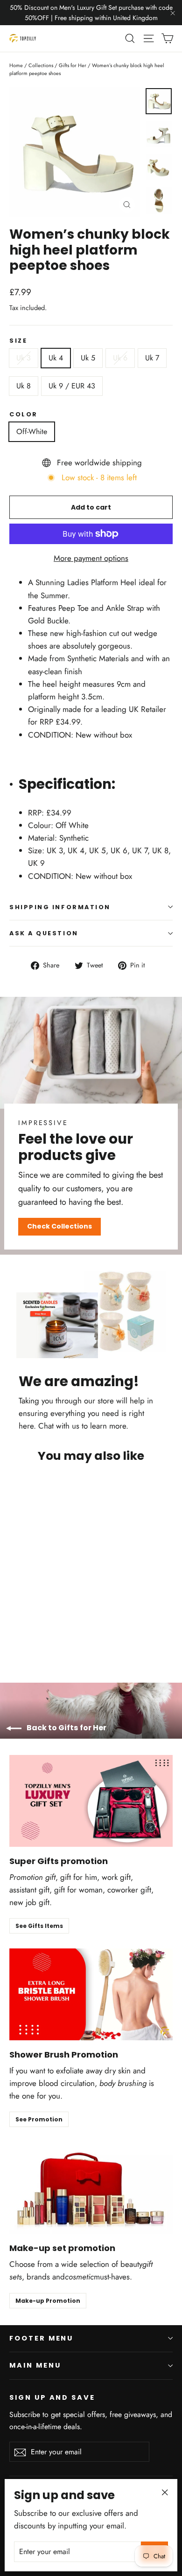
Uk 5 (88, 358)
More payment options (91, 558)
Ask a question (44, 933)
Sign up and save (52, 2397)
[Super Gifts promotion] (91, 1801)
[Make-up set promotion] (91, 2188)
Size (18, 341)
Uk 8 (24, 386)
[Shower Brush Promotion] (91, 1994)
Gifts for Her (73, 65)
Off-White (32, 432)
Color (24, 414)
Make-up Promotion (48, 2301)
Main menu (35, 2365)
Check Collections (59, 1226)
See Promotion (39, 2119)
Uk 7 (152, 358)
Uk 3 (24, 358)
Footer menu (41, 2338)
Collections (41, 65)
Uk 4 (56, 358)
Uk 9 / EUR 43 (72, 386)
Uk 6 (120, 358)
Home (16, 65)
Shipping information (60, 907)
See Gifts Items (39, 1926)
